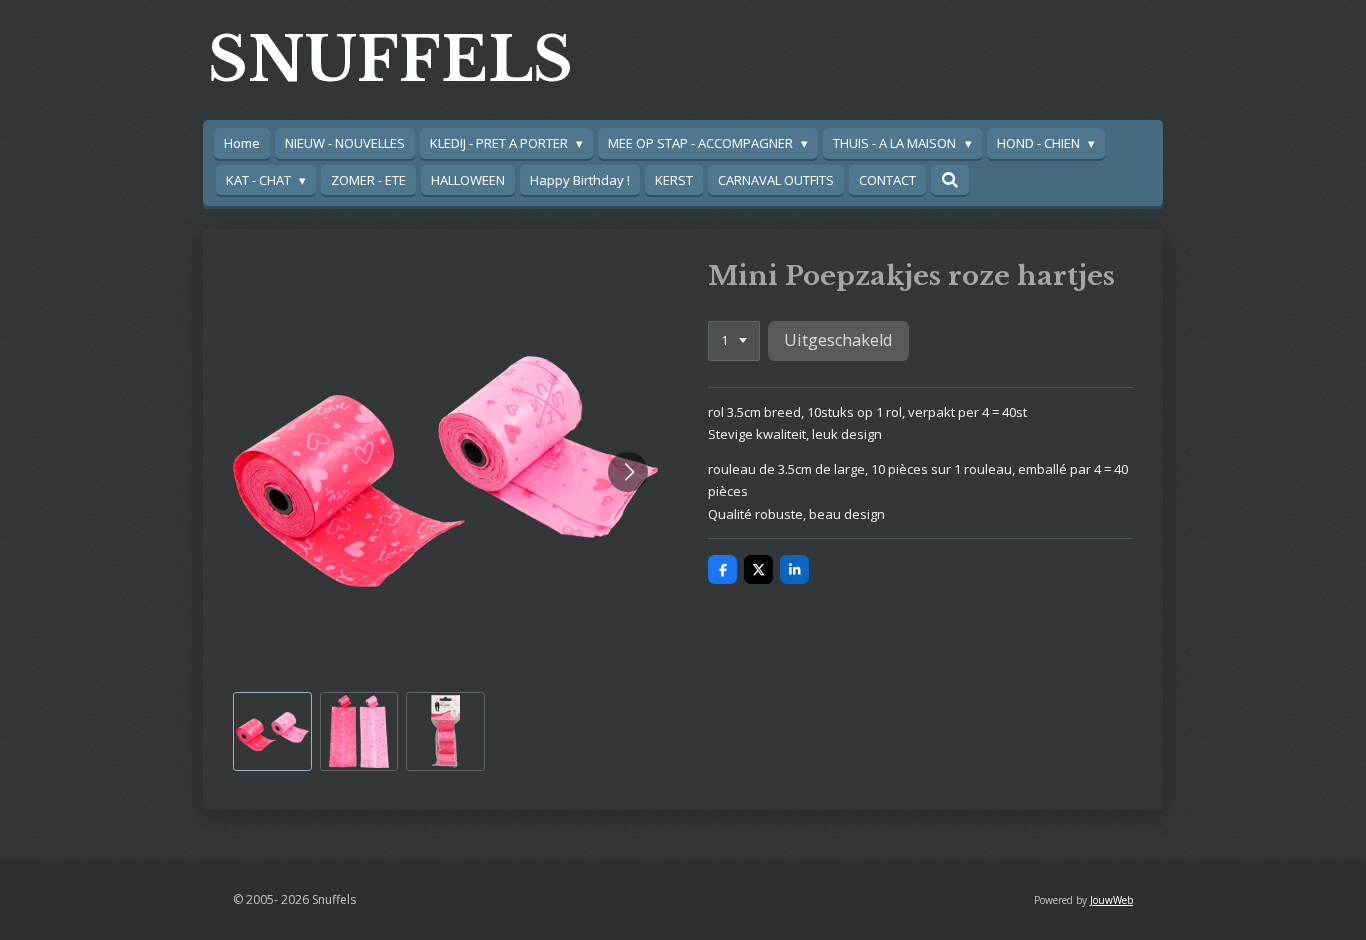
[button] (272, 731)
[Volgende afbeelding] (628, 472)
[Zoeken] (950, 180)
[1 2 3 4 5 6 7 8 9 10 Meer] (734, 341)
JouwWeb (1111, 900)
